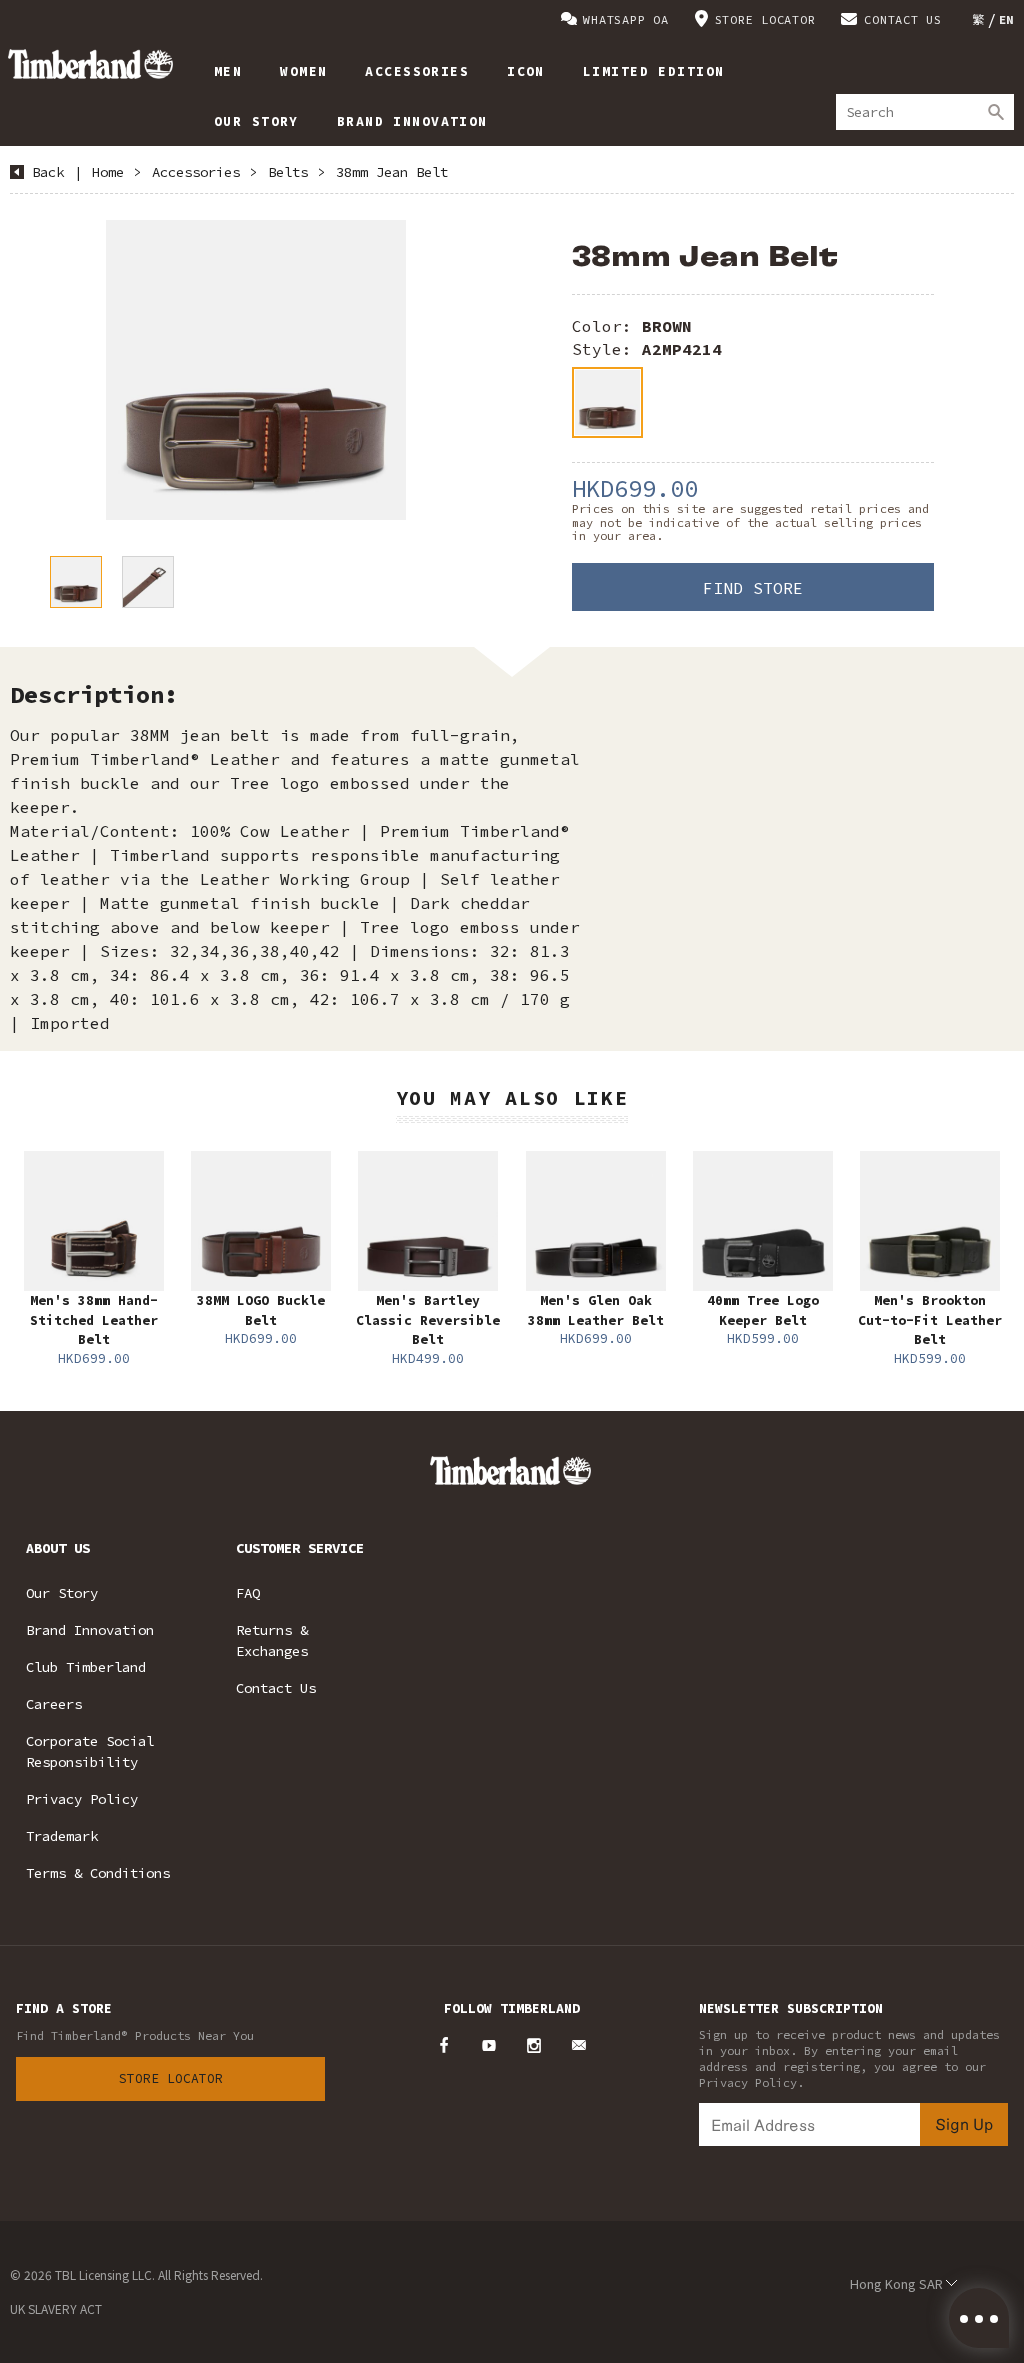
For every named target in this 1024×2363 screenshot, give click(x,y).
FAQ (248, 1593)
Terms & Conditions (98, 1873)
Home (108, 172)
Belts (288, 172)
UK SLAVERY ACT (56, 2308)
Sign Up (964, 2123)
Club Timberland (86, 1667)
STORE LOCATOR (765, 19)
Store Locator (171, 2078)
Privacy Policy (82, 1799)
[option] (256, 370)
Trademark (62, 1836)
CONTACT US (903, 19)
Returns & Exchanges (272, 1640)
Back (48, 172)
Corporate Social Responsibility (90, 1751)
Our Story (62, 1593)
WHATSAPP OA (625, 19)
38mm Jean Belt (392, 172)
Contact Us (276, 1688)
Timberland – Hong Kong (90, 64)
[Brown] (607, 402)
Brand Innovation (90, 1630)
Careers (54, 1704)
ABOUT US (58, 1548)
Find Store (753, 588)
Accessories (196, 172)
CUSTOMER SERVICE (300, 1548)
